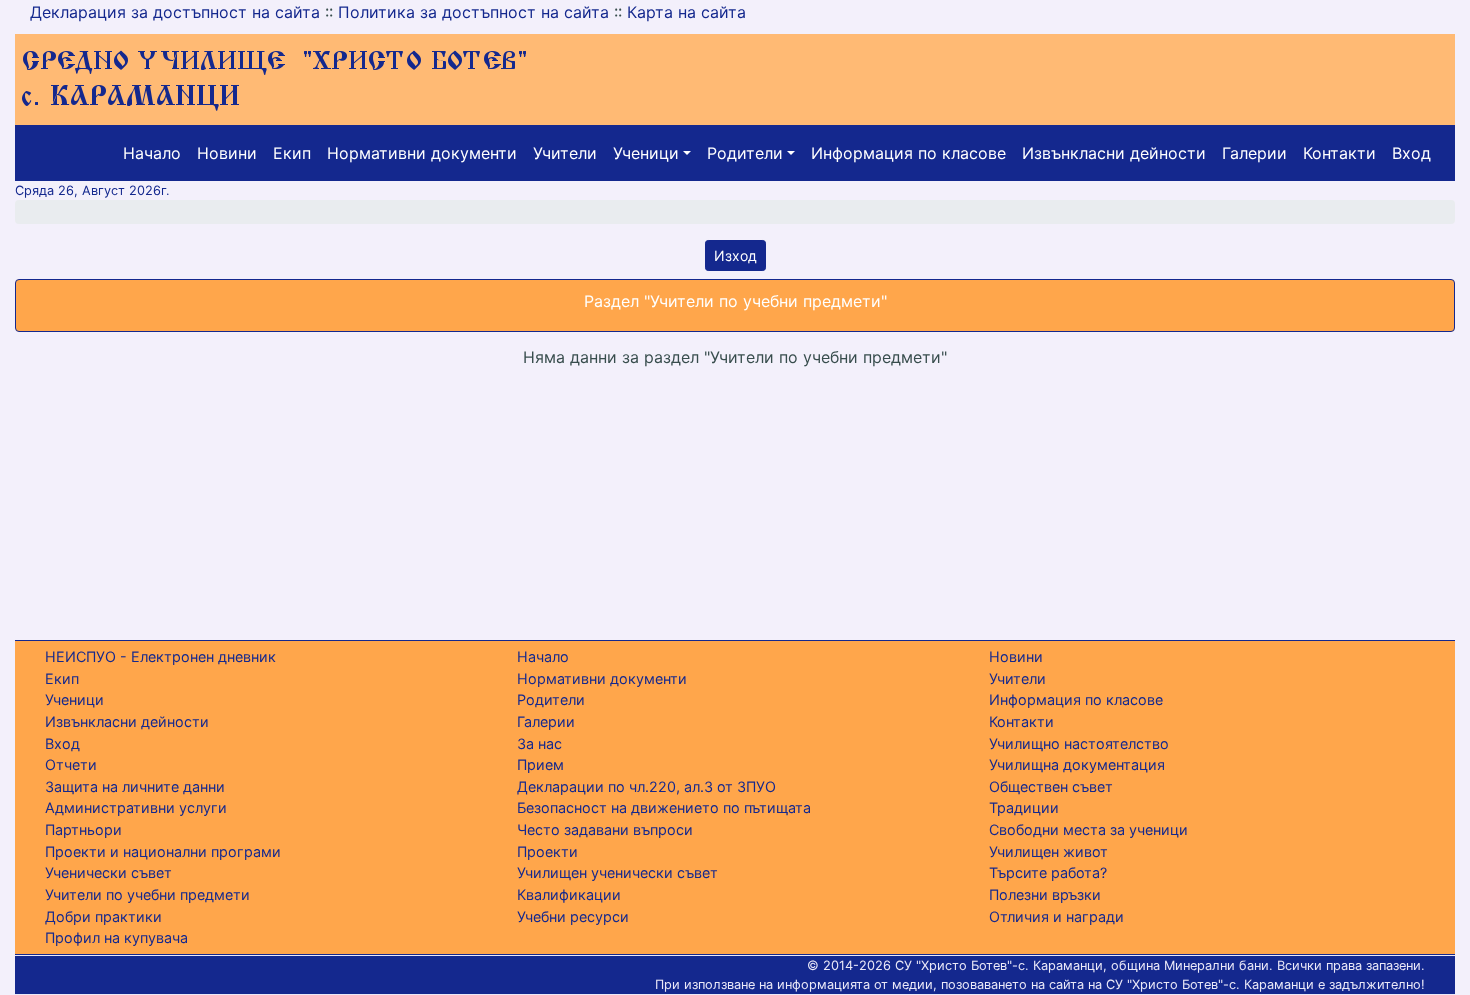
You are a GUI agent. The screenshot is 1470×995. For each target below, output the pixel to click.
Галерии (1254, 153)
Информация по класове (908, 153)
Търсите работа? (1048, 872)
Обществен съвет (1051, 786)
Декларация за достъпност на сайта (175, 12)
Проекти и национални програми (163, 851)
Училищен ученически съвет (617, 872)
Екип (292, 153)
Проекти (547, 851)
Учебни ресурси (573, 916)
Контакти (1339, 153)
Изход (735, 255)
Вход (1411, 153)
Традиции (1024, 807)
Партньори (83, 829)
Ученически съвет (108, 872)
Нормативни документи (422, 153)
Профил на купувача (116, 937)
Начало (152, 153)
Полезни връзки (1045, 894)
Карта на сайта (686, 12)
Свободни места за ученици (1088, 829)
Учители (565, 153)
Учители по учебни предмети (147, 894)
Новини (227, 153)
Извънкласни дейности (1114, 153)
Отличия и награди (1056, 916)
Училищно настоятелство (1079, 743)
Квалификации (569, 894)
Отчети (71, 764)
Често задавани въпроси (605, 829)
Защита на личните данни (135, 786)
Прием (540, 764)
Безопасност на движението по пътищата (664, 807)
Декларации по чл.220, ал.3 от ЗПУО (646, 786)
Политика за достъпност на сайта (473, 12)
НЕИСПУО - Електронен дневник (160, 656)
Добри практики (103, 916)
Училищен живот (1048, 851)
